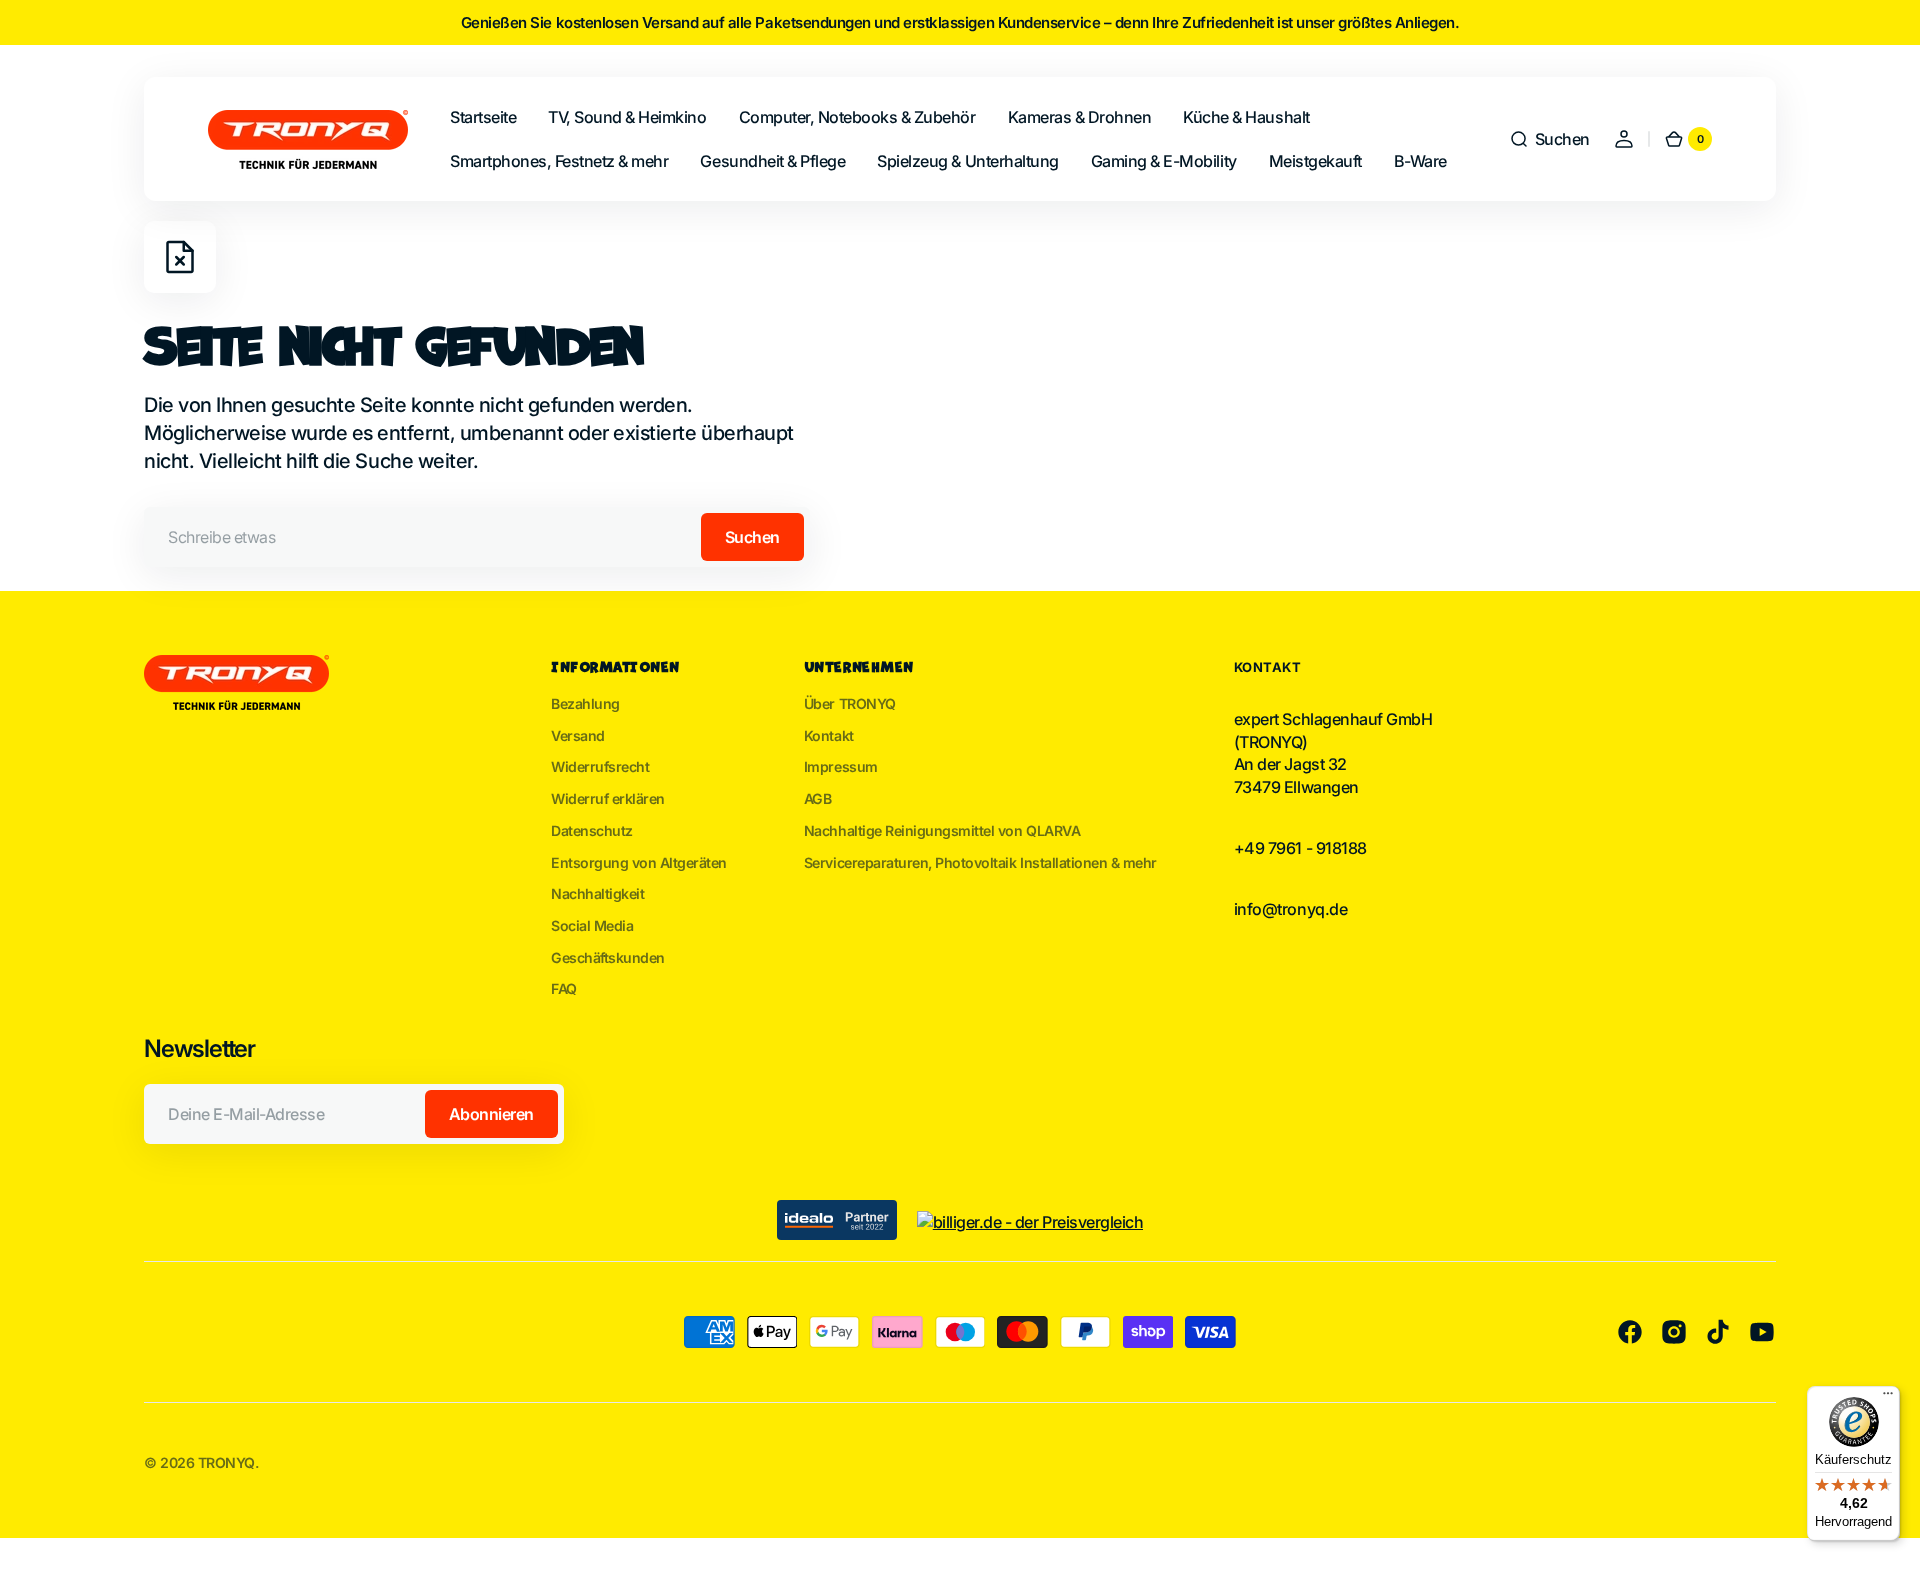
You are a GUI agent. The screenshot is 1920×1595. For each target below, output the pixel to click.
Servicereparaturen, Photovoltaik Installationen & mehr (980, 862)
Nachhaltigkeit (597, 893)
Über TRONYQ (850, 703)
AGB (818, 798)
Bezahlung (585, 703)
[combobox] (477, 537)
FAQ (564, 988)
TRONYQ (226, 1462)
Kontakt (829, 735)
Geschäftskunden (608, 957)
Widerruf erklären (608, 798)
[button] (1549, 139)
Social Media (592, 925)
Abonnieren (491, 1114)
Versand (578, 735)
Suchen (752, 537)
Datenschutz (592, 830)
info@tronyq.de (1290, 909)
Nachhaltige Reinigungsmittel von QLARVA (942, 830)
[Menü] (1888, 1398)
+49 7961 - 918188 (1300, 848)
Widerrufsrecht (600, 766)
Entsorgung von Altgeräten (639, 862)
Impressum (841, 766)
